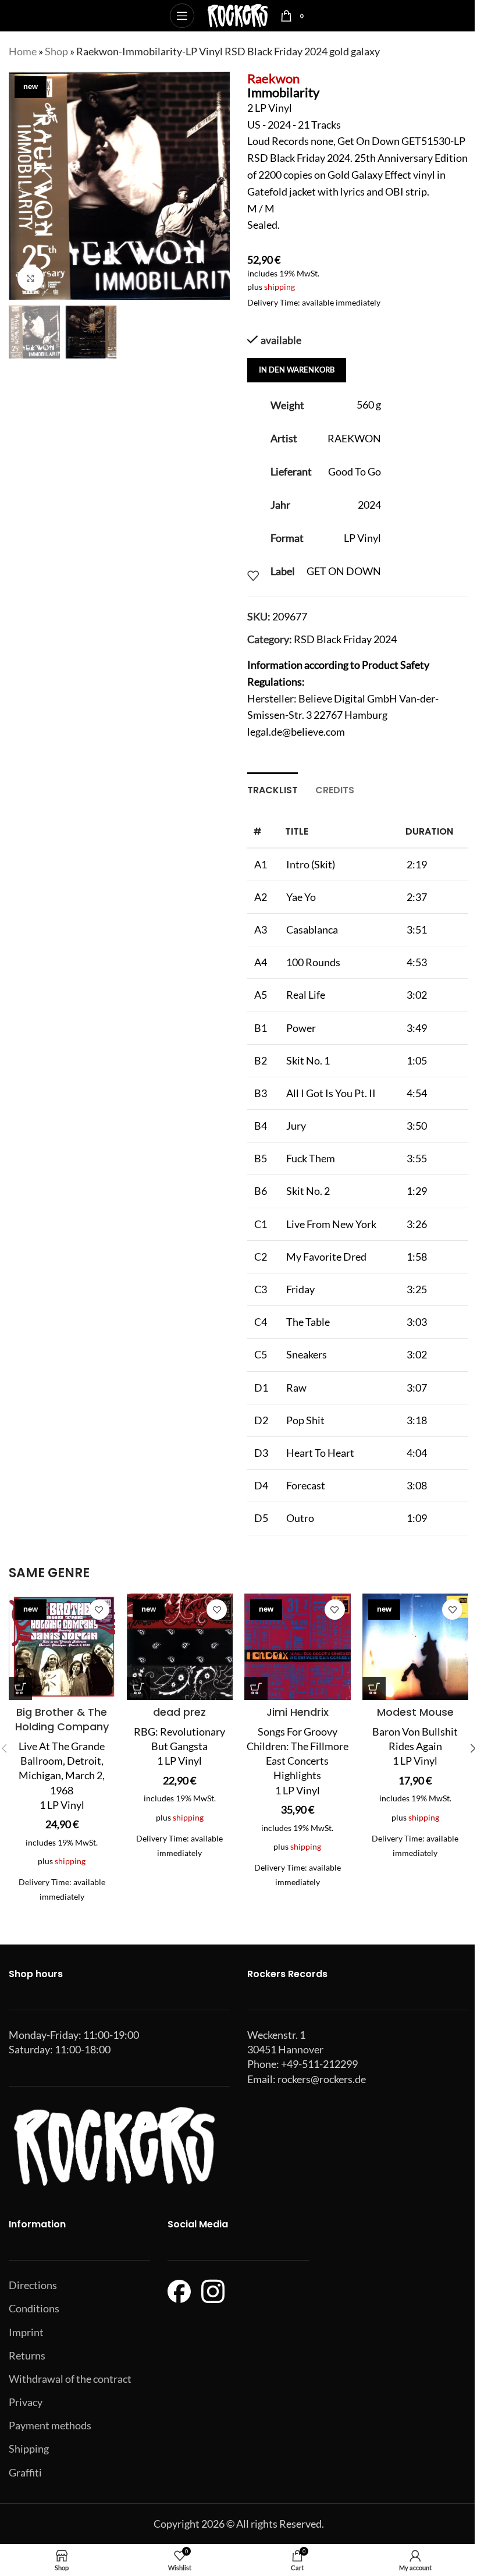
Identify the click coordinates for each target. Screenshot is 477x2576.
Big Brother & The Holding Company (62, 1719)
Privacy (26, 2402)
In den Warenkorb (297, 370)
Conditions (34, 2308)
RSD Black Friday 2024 (345, 639)
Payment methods (50, 2425)
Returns (27, 2355)
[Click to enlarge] (31, 278)
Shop (56, 51)
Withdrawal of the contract (70, 2379)
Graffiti (25, 2472)
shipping (280, 287)
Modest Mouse (415, 1712)
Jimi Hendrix (298, 1712)
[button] (20, 186)
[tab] (273, 789)
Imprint (26, 2332)
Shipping (29, 2449)
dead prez (179, 1712)
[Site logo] (238, 15)
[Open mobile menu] (182, 16)
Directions (33, 2285)
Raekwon (273, 78)
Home (23, 51)
